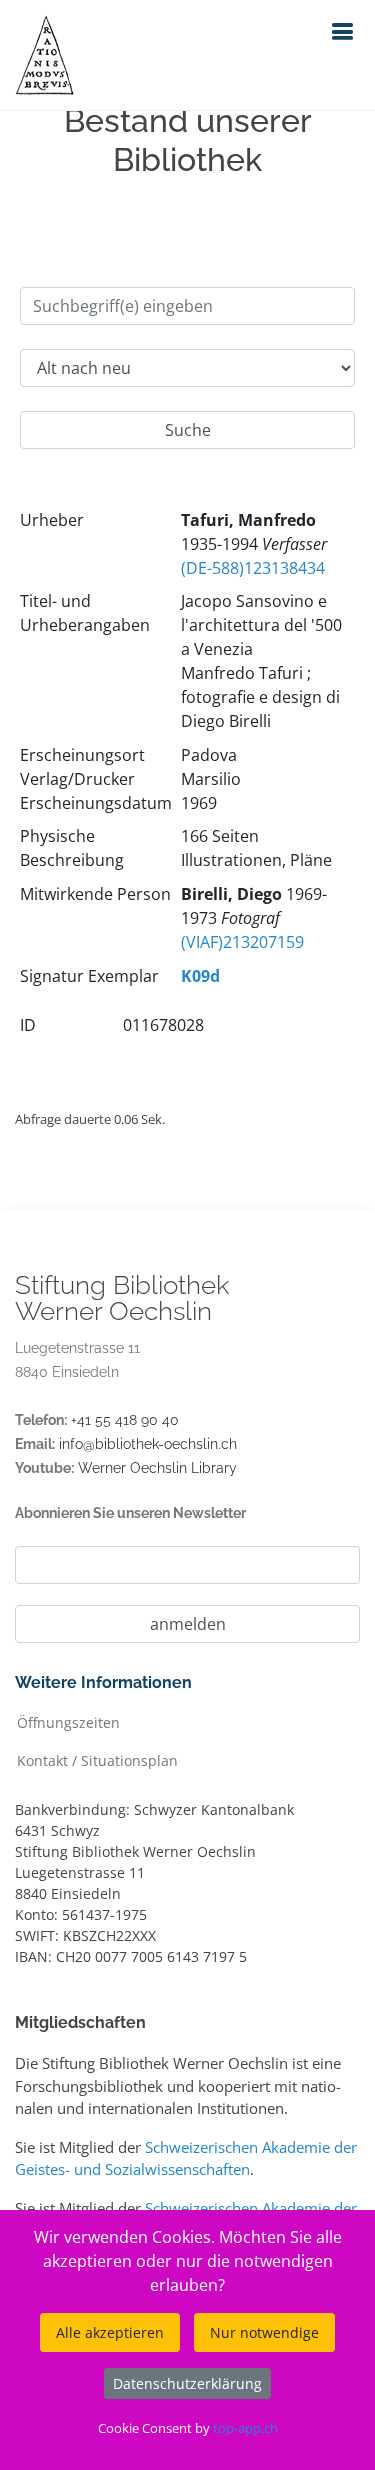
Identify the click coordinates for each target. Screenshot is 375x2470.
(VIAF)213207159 (242, 942)
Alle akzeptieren (110, 2332)
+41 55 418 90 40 (125, 1420)
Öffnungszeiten (68, 1721)
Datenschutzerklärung (187, 2383)
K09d (200, 976)
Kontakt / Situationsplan (97, 1759)
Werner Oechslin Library (157, 1468)
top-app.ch (245, 2428)
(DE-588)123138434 (253, 568)
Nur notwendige (264, 2332)
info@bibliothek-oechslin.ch (148, 1444)
